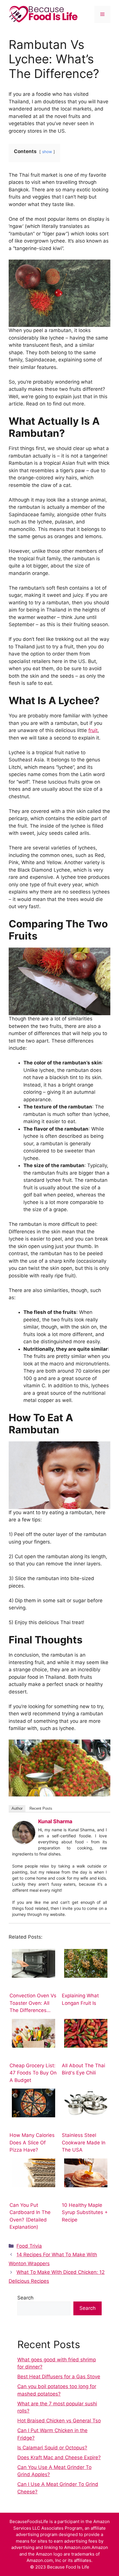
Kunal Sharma (55, 1821)
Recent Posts (41, 1808)
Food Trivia (29, 2246)
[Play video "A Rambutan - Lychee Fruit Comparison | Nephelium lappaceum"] (59, 1768)
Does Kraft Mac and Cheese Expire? (59, 2457)
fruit (93, 730)
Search (25, 2298)
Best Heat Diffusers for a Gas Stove (59, 2377)
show (47, 152)
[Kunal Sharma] (24, 1842)
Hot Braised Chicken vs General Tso (59, 2421)
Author (17, 1808)
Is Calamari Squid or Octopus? (52, 2448)
